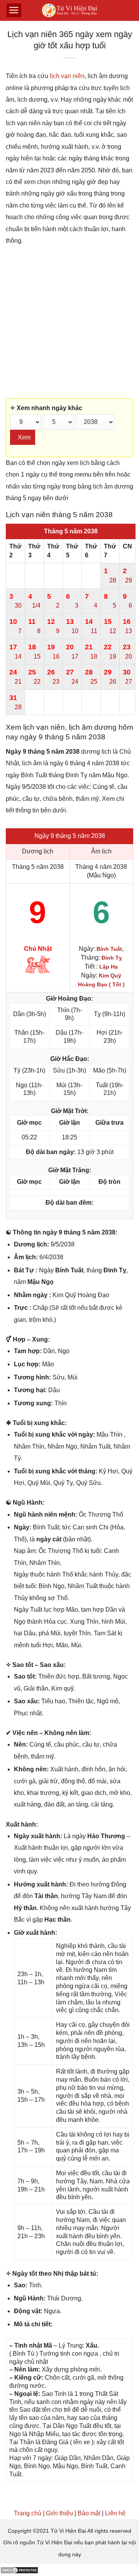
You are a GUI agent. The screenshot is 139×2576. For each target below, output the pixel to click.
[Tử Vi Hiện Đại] (70, 11)
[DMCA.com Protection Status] (19, 2570)
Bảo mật (89, 2513)
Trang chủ (28, 2513)
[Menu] (14, 10)
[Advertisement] (69, 322)
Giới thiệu (59, 2513)
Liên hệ (115, 2513)
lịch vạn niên (67, 76)
